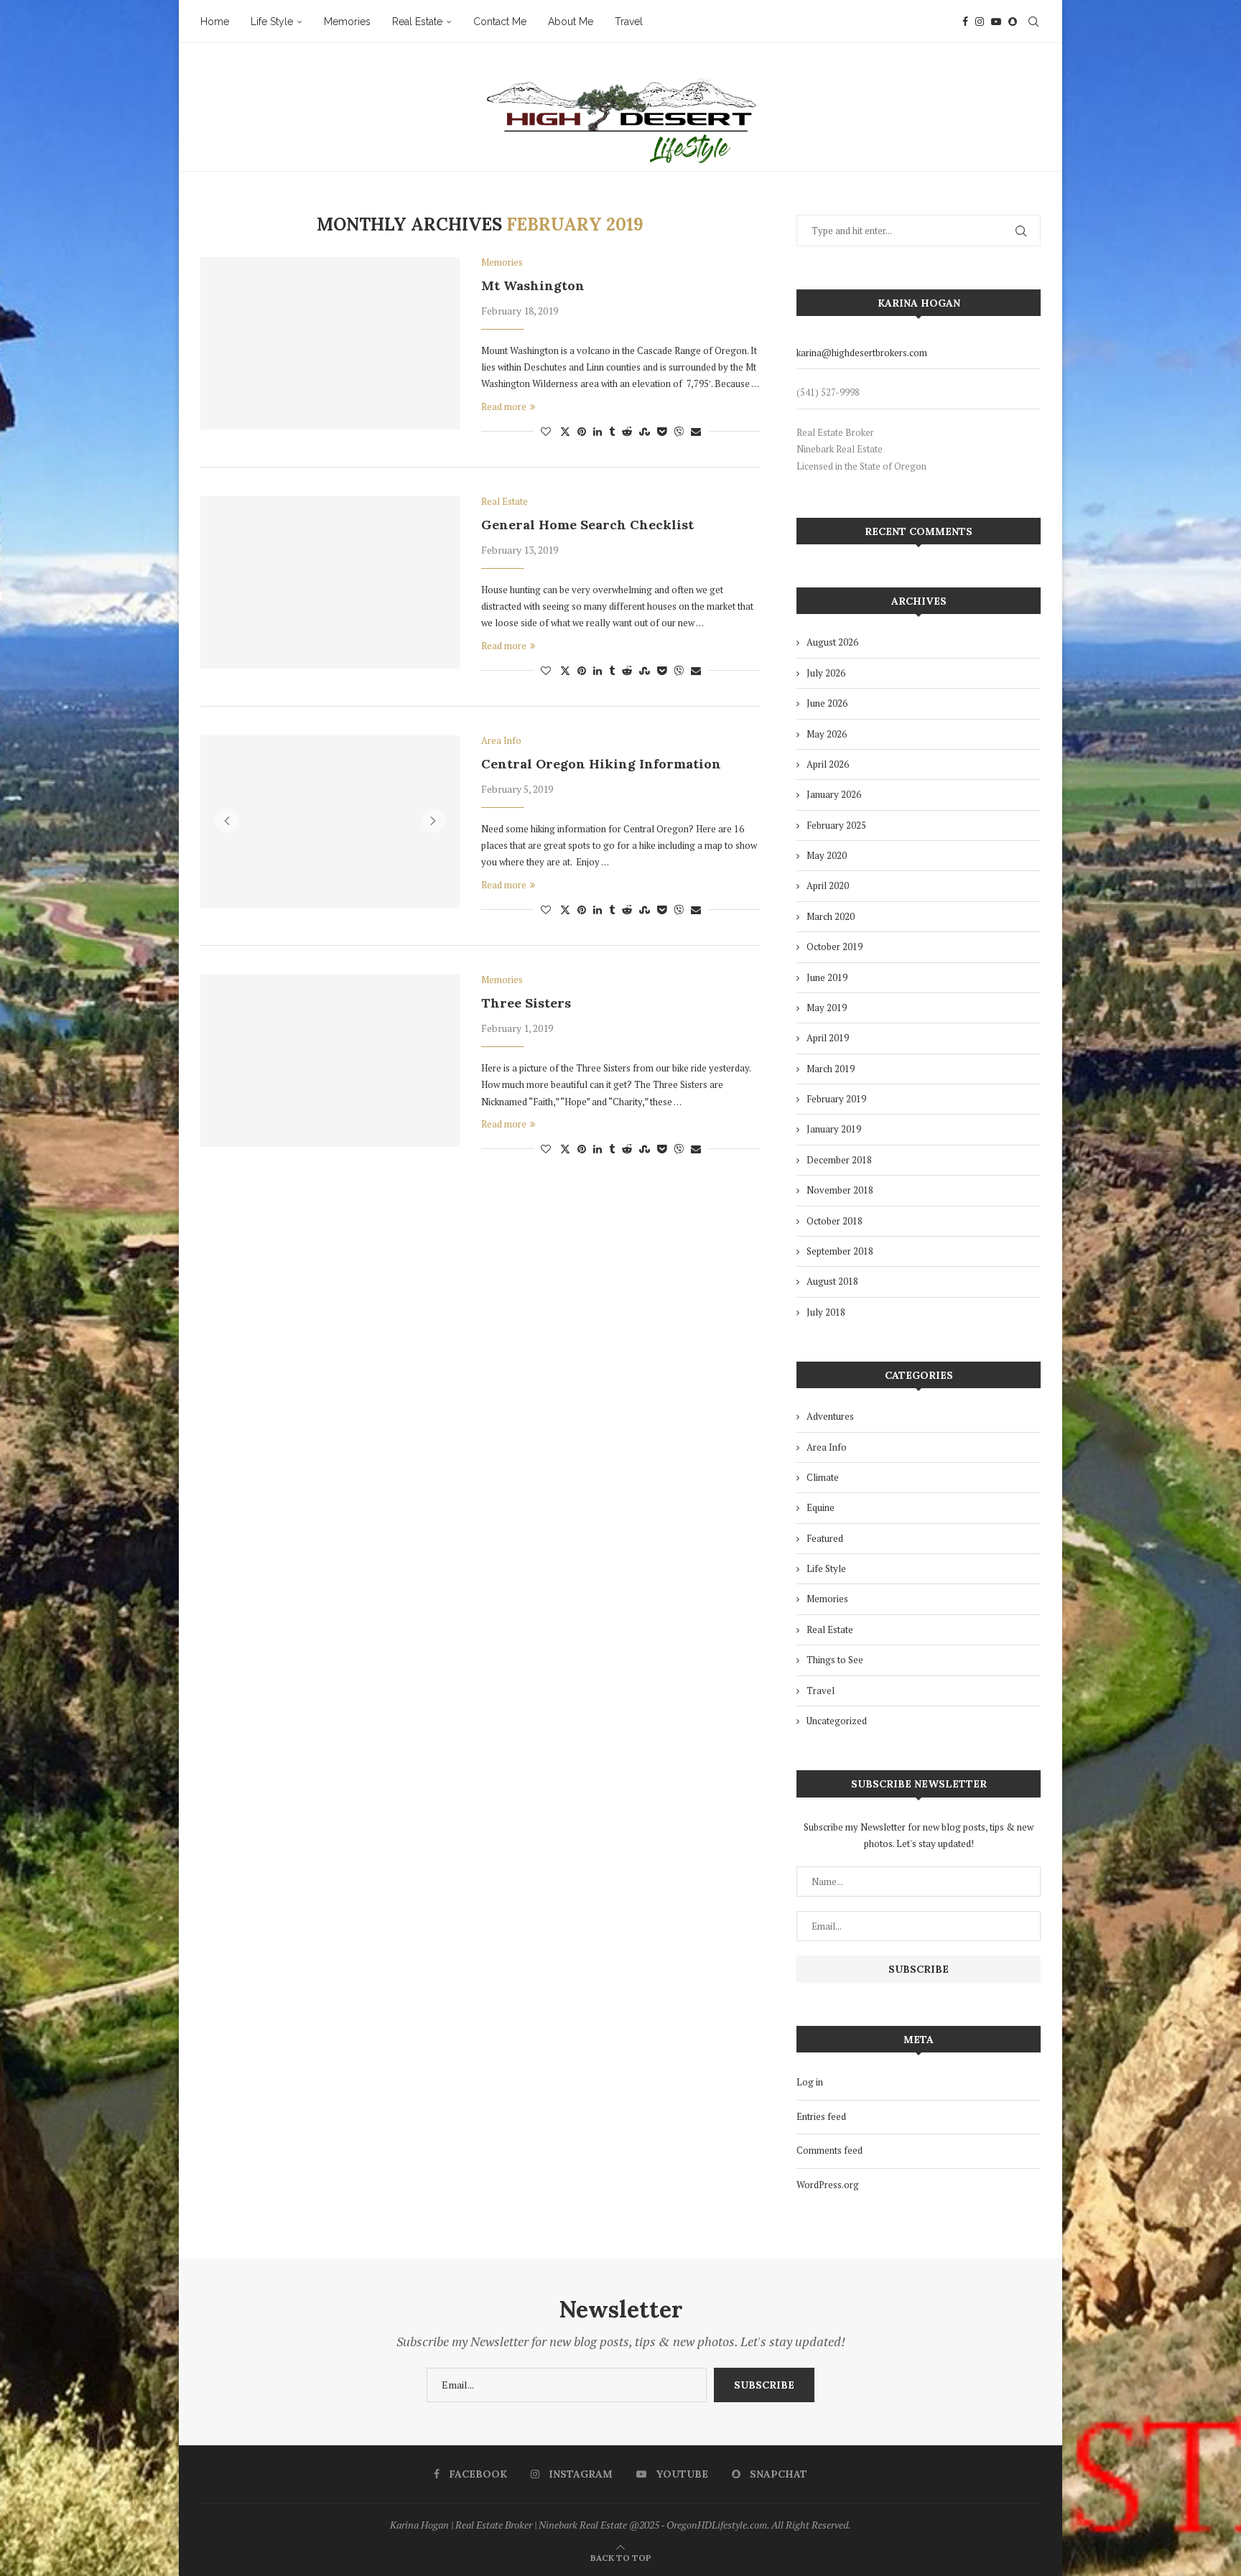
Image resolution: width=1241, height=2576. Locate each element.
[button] (227, 821)
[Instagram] (980, 22)
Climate (823, 1477)
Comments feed (829, 2150)
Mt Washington (533, 285)
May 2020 (827, 855)
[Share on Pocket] (662, 431)
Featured (825, 1538)
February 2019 (836, 1099)
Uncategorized (837, 1721)
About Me (571, 22)
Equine (821, 1507)
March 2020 (831, 916)
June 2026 (827, 703)
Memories (347, 22)
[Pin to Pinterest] (582, 431)
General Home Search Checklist (587, 525)
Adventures (830, 1416)
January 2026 (834, 794)
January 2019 (834, 1129)
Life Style (272, 22)
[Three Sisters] (330, 1061)
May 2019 (827, 1008)
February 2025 (836, 825)
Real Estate (417, 22)
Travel (629, 22)
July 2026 (826, 673)
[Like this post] (546, 431)
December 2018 (839, 1160)
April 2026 (828, 764)
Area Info (827, 1447)
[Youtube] (996, 22)
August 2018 (832, 1281)
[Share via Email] (696, 431)
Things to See (835, 1660)
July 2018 (826, 1312)
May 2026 (827, 734)
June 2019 (827, 977)
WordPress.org (828, 2185)
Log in (810, 2082)
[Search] (1033, 22)
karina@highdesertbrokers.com (862, 353)
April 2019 (828, 1038)
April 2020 (828, 885)
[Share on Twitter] (565, 431)
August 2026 (832, 642)
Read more (504, 406)
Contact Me (500, 22)
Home (215, 22)
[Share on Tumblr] (612, 431)
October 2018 (835, 1221)
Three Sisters (526, 1003)
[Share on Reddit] (627, 431)
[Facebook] (965, 22)
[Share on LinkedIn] (598, 431)
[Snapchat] (1013, 22)
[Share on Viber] (679, 431)
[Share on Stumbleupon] (645, 431)
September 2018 (840, 1251)
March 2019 (831, 1069)
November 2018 (840, 1190)
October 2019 (835, 947)
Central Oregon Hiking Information (601, 764)
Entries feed (821, 2116)
